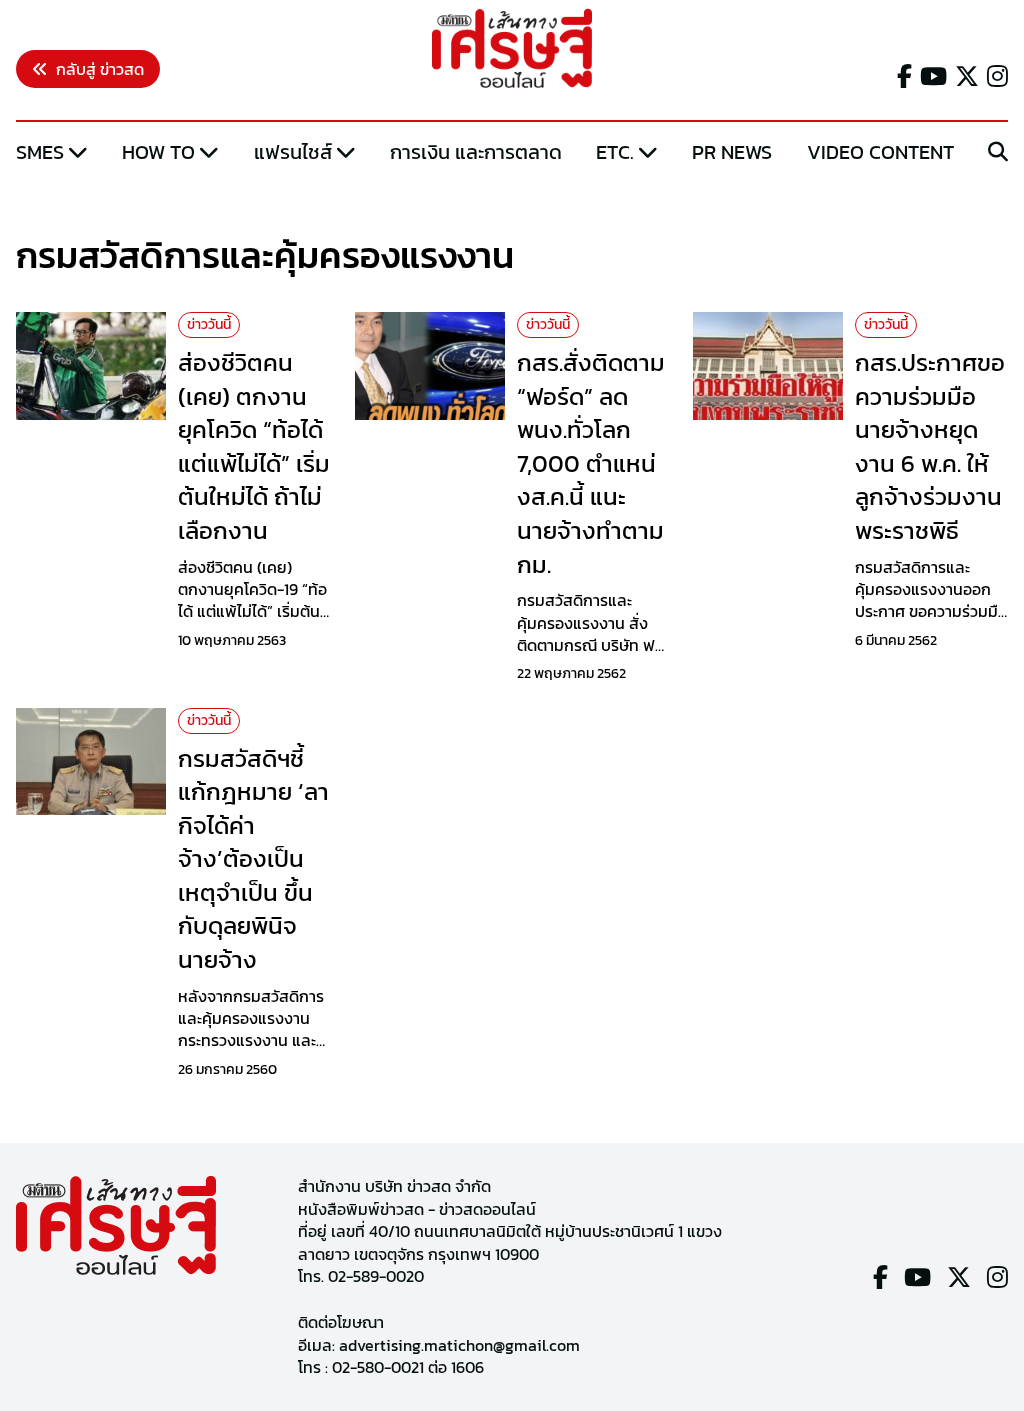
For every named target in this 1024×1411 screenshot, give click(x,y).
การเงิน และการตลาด (476, 152)
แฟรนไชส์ (293, 152)
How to (158, 152)
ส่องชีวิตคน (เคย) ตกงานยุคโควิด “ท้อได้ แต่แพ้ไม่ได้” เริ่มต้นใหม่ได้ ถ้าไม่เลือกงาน (254, 446)
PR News (732, 152)
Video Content (880, 152)
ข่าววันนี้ (209, 324)
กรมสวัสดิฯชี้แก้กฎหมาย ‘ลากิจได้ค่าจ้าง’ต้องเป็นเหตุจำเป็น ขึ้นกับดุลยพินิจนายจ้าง (253, 859)
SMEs (40, 152)
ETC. (615, 152)
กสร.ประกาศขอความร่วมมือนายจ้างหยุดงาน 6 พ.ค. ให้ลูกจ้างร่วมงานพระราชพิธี (930, 446)
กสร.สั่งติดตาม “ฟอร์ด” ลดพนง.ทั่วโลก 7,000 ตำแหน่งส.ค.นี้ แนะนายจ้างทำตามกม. (591, 463)
